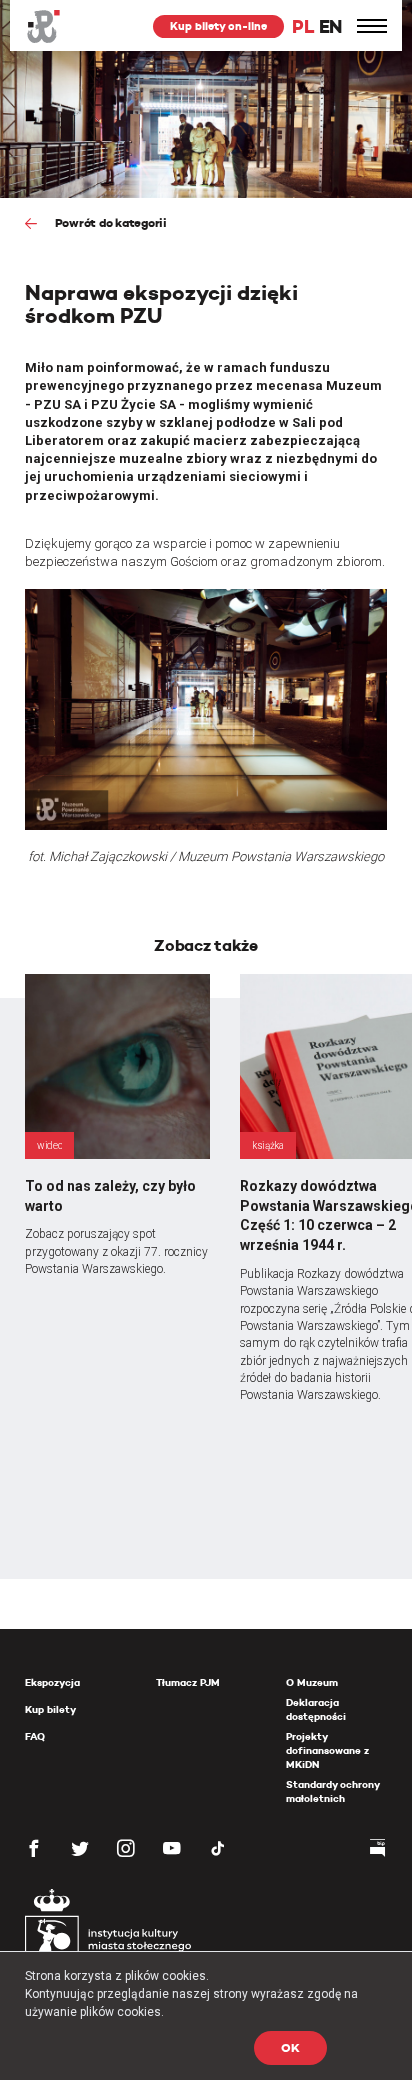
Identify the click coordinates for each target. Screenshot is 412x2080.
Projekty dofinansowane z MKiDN (327, 1750)
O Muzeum (312, 1682)
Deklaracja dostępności (316, 1709)
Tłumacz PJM (188, 1682)
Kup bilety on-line (218, 26)
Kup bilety (50, 1709)
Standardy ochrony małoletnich (332, 1791)
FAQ (35, 1736)
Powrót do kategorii (109, 222)
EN (330, 26)
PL (303, 26)
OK (290, 2047)
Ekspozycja (52, 1682)
